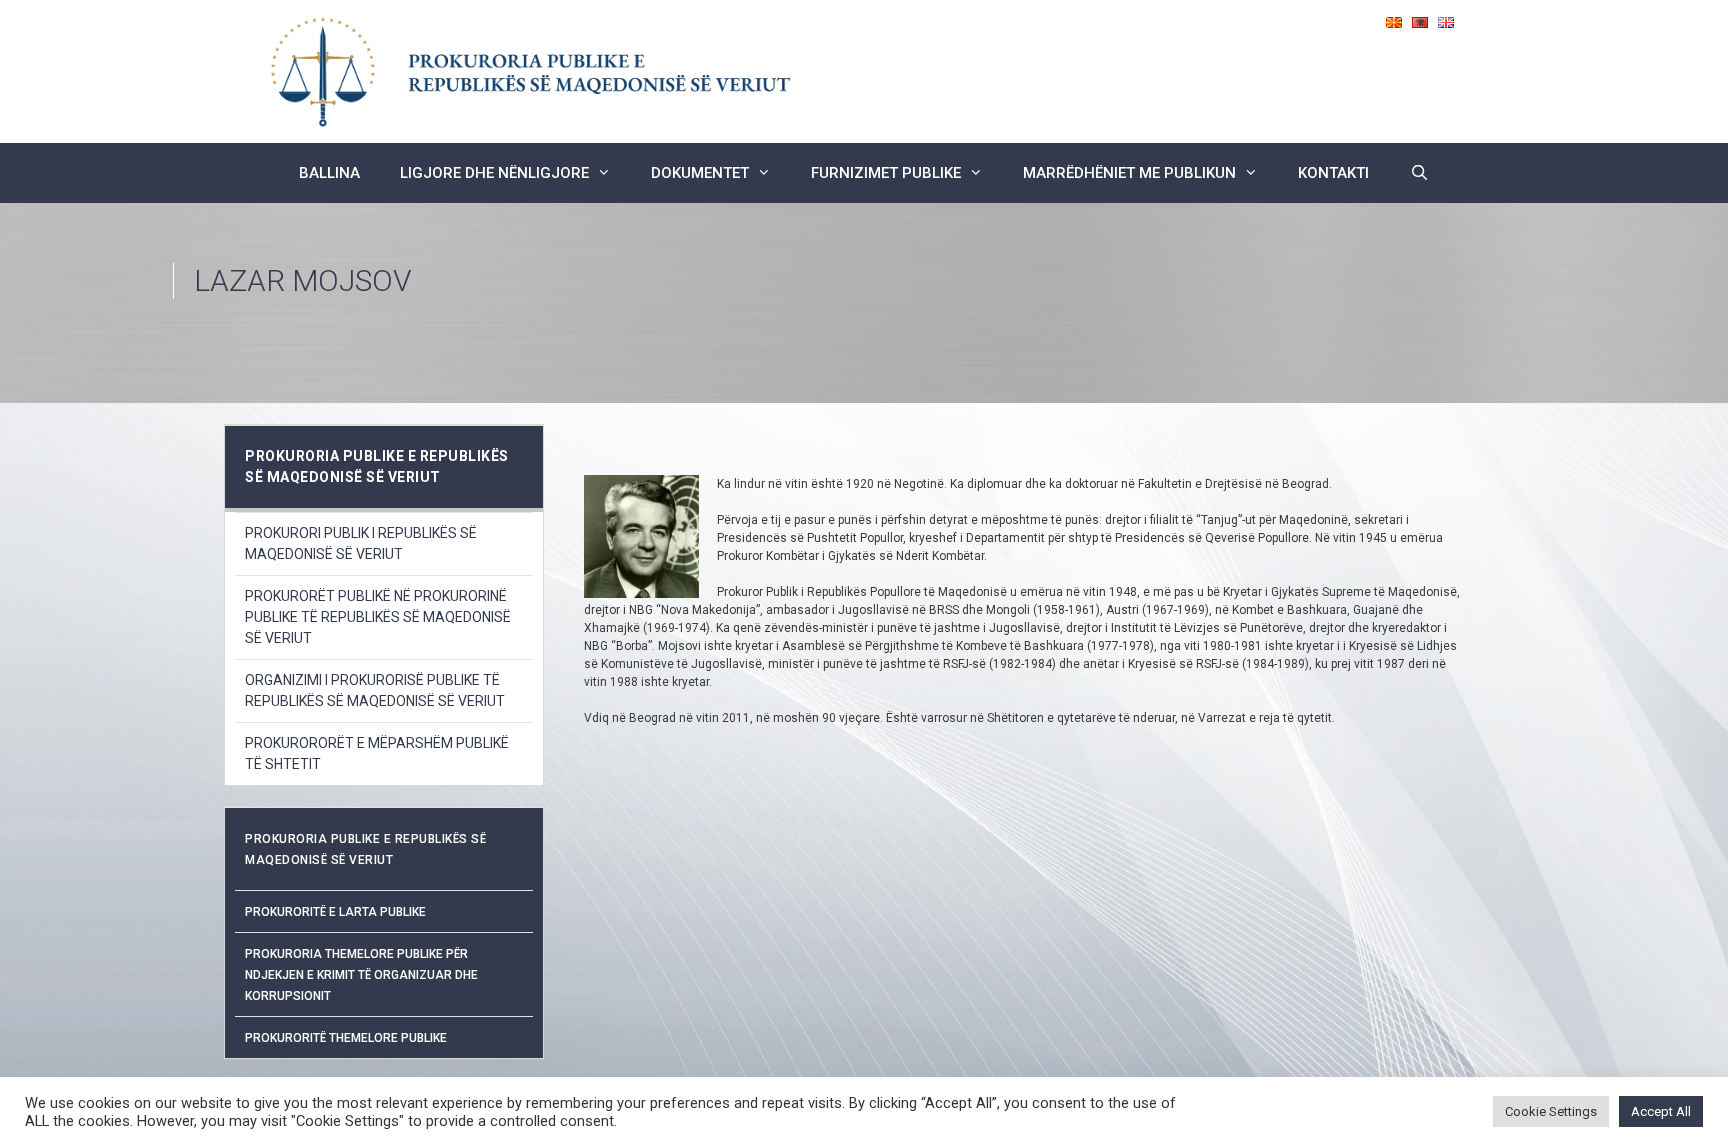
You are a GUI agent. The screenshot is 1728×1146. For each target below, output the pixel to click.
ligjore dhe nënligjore (494, 173)
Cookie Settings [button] (1551, 1111)
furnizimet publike (886, 173)
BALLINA (329, 173)
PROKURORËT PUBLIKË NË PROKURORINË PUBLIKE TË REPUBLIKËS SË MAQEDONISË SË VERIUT (378, 617)
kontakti (1333, 173)
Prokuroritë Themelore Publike (346, 1038)
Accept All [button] (1661, 1111)
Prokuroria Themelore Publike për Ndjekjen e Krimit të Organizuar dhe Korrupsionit (361, 975)
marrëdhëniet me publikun (1129, 173)
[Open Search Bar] (1418, 173)
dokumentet (700, 173)
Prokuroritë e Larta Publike (335, 912)
